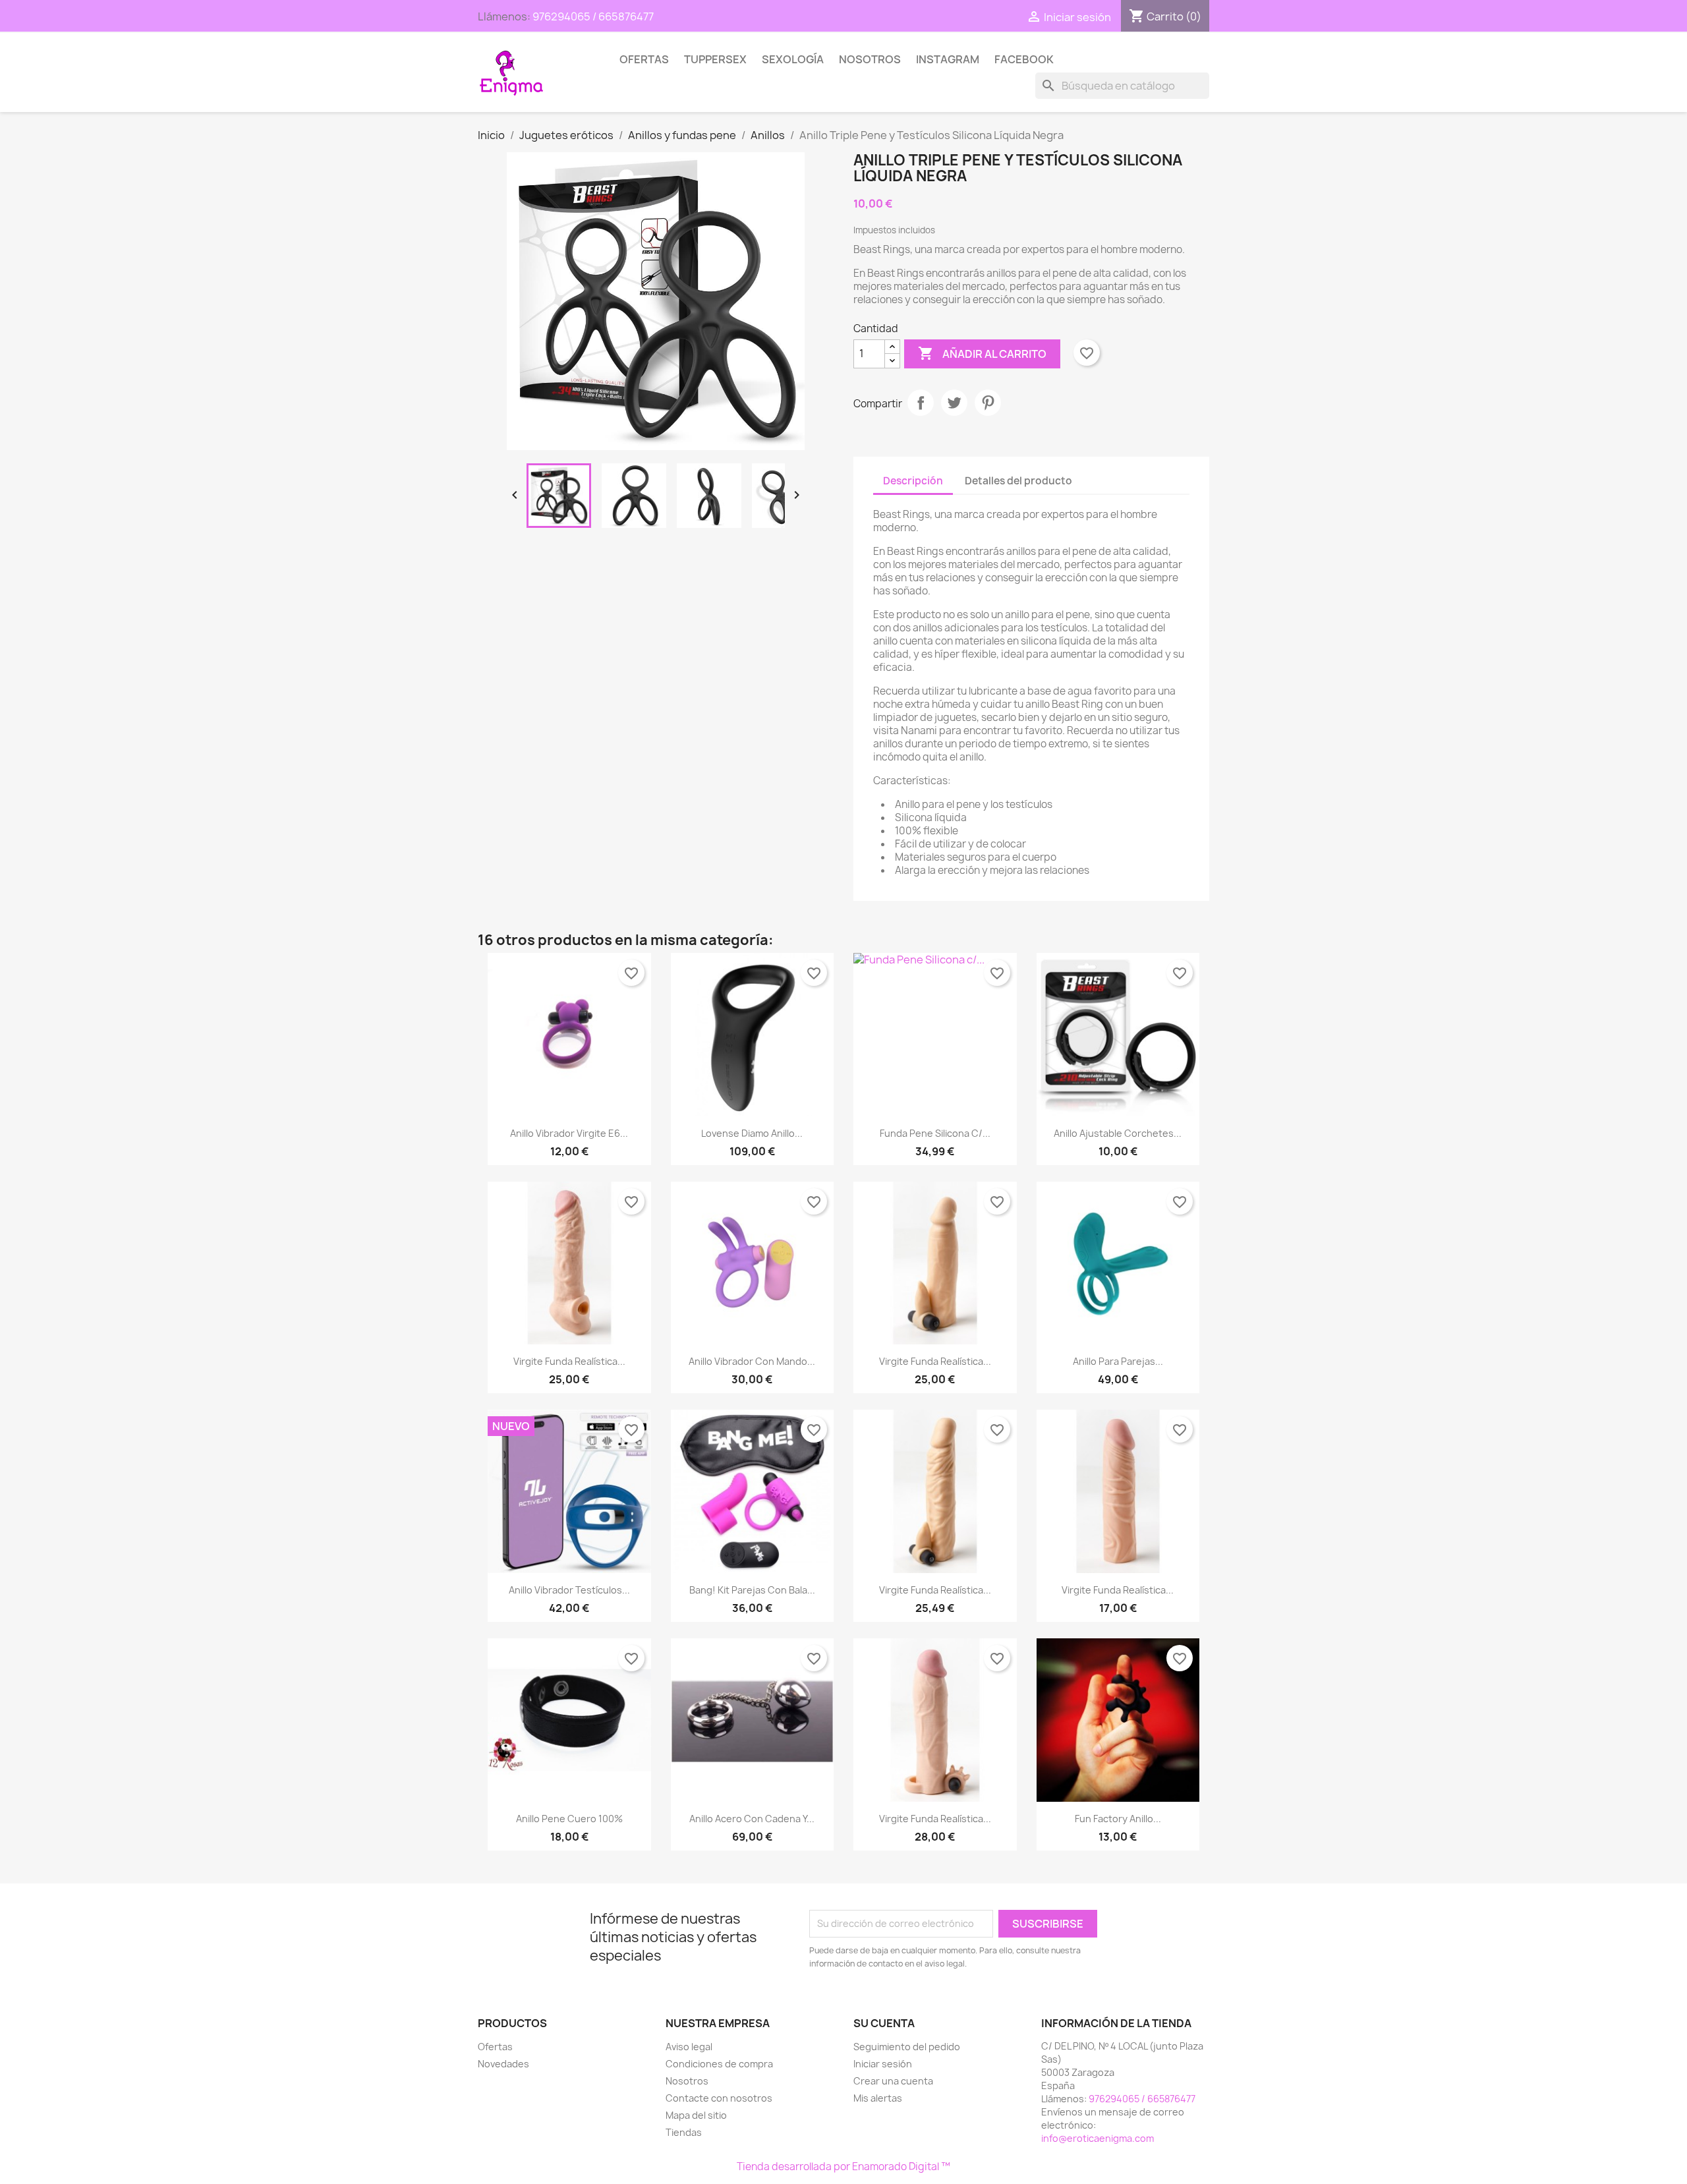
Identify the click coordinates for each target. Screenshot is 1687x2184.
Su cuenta (884, 2023)
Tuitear (954, 403)
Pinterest (988, 403)
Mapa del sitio (696, 2115)
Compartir (921, 403)
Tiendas (684, 2132)
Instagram (948, 59)
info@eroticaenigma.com (1098, 2138)
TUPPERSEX (715, 59)
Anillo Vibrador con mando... (752, 1361)
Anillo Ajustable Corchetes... (1118, 1133)
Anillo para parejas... (1118, 1361)
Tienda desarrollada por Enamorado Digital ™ (843, 2167)
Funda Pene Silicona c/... (935, 1133)
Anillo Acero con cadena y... (752, 1819)
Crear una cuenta (893, 2081)
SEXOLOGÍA (793, 59)
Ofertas (644, 59)
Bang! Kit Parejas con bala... (752, 1590)
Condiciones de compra (719, 2064)
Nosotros (870, 59)
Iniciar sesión (883, 2064)
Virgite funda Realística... (569, 1361)
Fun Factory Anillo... (1118, 1819)
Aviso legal (689, 2047)
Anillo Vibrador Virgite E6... (569, 1133)
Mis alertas (878, 2098)
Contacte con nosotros (719, 2098)
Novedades (503, 2064)
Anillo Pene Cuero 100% (569, 1819)
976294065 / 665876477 (593, 16)
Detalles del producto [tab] (1018, 481)
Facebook (1024, 59)
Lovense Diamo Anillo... (752, 1133)
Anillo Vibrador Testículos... (569, 1590)
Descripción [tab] (913, 481)
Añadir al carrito (982, 353)
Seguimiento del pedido (907, 2047)
